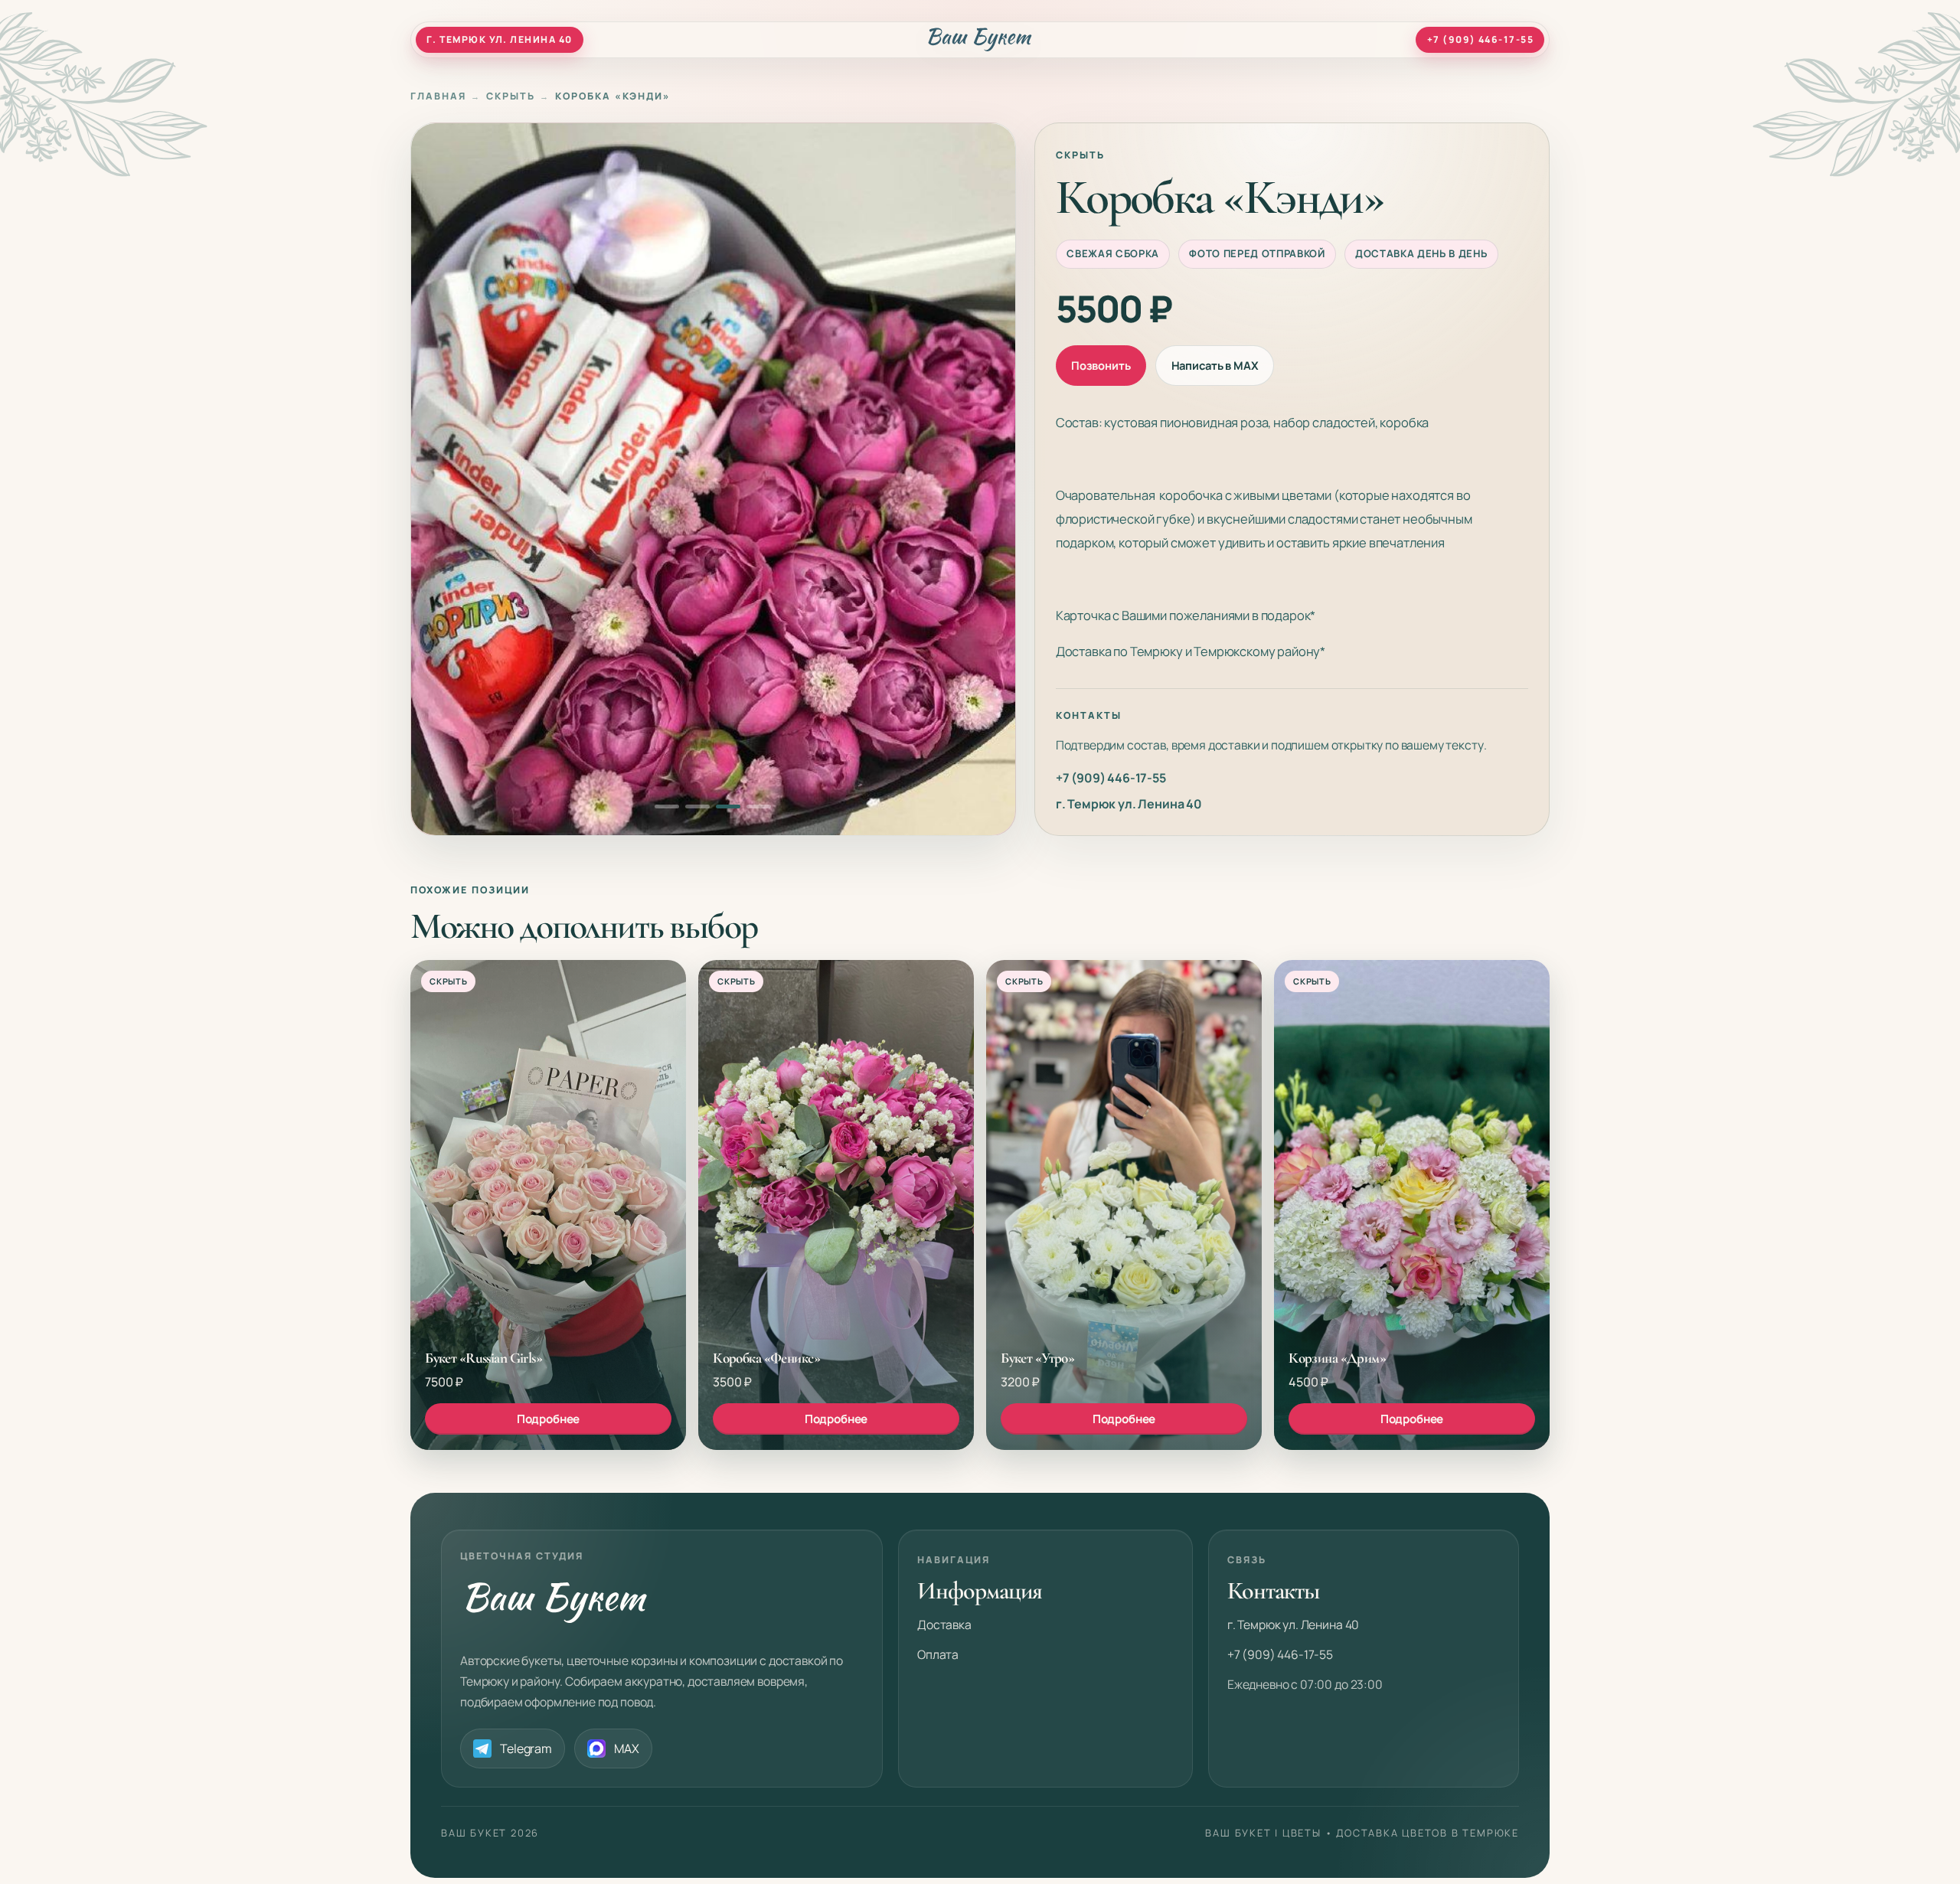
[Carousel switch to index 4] (759, 806)
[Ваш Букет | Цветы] (980, 39)
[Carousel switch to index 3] (728, 806)
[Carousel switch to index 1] (667, 806)
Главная (438, 96)
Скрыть (511, 96)
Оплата (938, 1654)
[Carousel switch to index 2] (697, 806)
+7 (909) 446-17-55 (1111, 778)
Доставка (944, 1624)
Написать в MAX (1215, 365)
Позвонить (1101, 365)
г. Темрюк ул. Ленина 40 (1129, 804)
